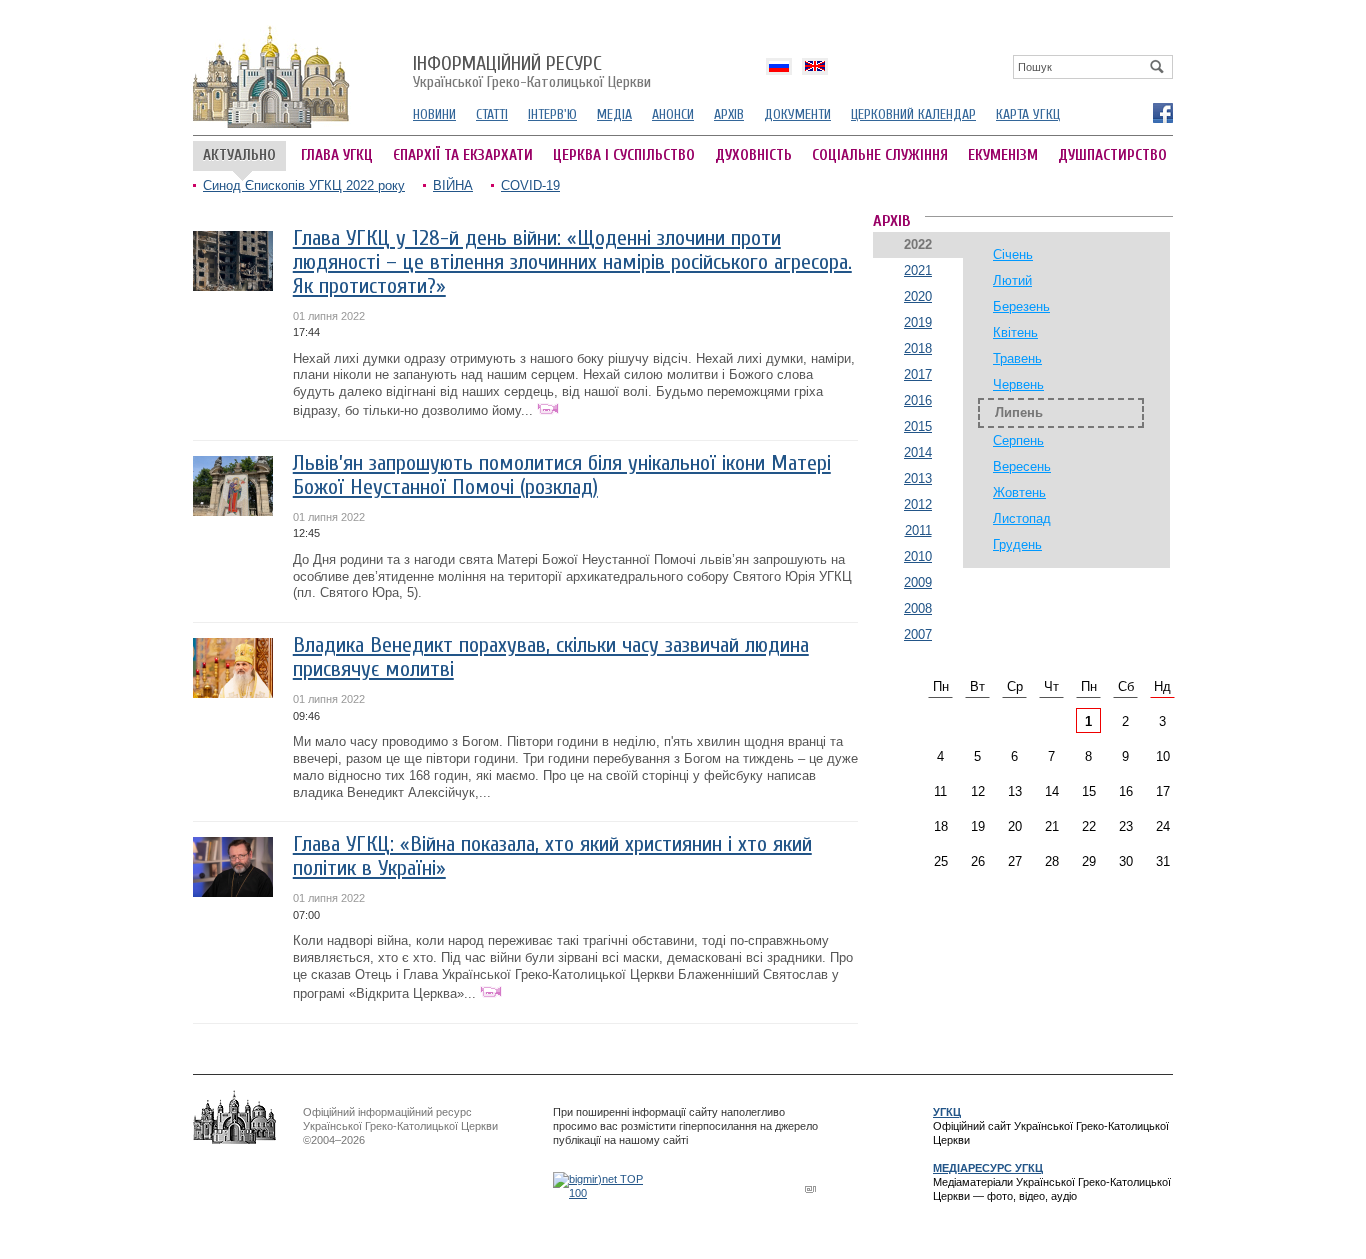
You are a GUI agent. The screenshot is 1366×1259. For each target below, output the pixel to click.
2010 (918, 556)
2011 (918, 530)
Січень (1013, 254)
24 (1163, 826)
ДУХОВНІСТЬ (753, 155)
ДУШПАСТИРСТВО (1112, 155)
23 (1126, 826)
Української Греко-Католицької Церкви (532, 73)
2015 (918, 426)
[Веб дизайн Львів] (813, 1188)
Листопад (1022, 518)
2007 (918, 634)
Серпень (1018, 440)
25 (941, 861)
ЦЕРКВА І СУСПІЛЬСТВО (624, 155)
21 (1052, 826)
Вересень (1022, 466)
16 (1126, 791)
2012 (918, 504)
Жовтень (1019, 492)
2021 (918, 270)
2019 (918, 322)
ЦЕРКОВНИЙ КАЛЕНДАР (913, 114)
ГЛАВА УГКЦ (337, 155)
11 (940, 791)
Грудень (1017, 544)
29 (1089, 861)
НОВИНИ (434, 114)
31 (1163, 861)
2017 (918, 374)
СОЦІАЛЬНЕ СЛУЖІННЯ (880, 155)
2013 (918, 478)
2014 (918, 452)
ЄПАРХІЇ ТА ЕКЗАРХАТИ (463, 155)
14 (1052, 791)
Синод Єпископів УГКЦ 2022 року (304, 185)
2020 (918, 296)
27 (1015, 861)
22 (1089, 826)
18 (941, 826)
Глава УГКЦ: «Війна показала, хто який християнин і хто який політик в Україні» (552, 856)
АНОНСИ (673, 114)
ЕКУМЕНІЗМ (1003, 155)
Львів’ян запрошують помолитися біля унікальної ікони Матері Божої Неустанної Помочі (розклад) (562, 475)
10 (1163, 756)
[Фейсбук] (1162, 112)
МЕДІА (614, 114)
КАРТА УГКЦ (1028, 114)
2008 (918, 608)
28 (1052, 861)
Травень (1017, 358)
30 (1126, 861)
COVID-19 (530, 185)
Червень (1018, 384)
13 (1015, 791)
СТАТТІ (492, 114)
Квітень (1015, 332)
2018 (918, 348)
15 (1089, 791)
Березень (1021, 306)
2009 (918, 582)
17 (1163, 791)
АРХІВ (729, 114)
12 (978, 791)
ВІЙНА (453, 185)
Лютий (1012, 280)
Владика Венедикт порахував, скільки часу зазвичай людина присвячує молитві (551, 657)
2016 (918, 400)
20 (1015, 826)
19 (978, 826)
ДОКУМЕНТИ (797, 114)
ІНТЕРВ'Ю (552, 114)
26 (978, 861)
